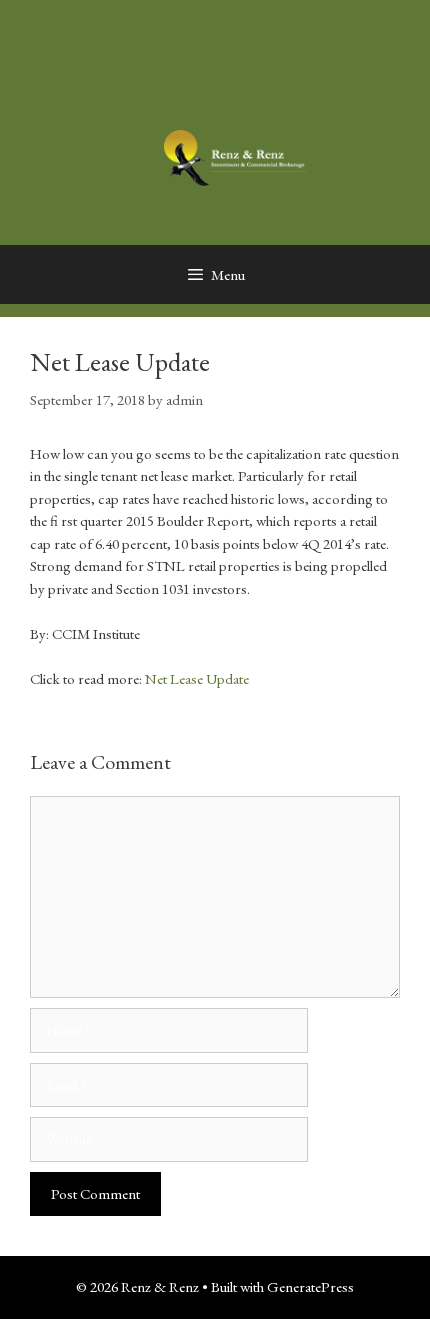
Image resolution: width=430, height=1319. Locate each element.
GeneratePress (310, 1286)
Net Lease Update (197, 678)
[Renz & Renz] (235, 155)
